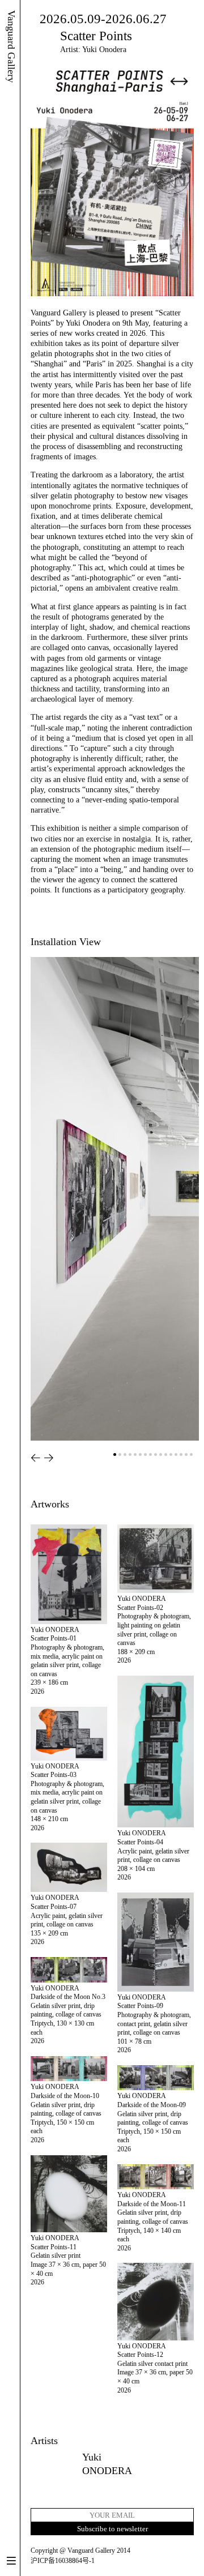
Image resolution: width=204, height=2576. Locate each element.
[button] (36, 1458)
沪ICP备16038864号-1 (63, 2561)
